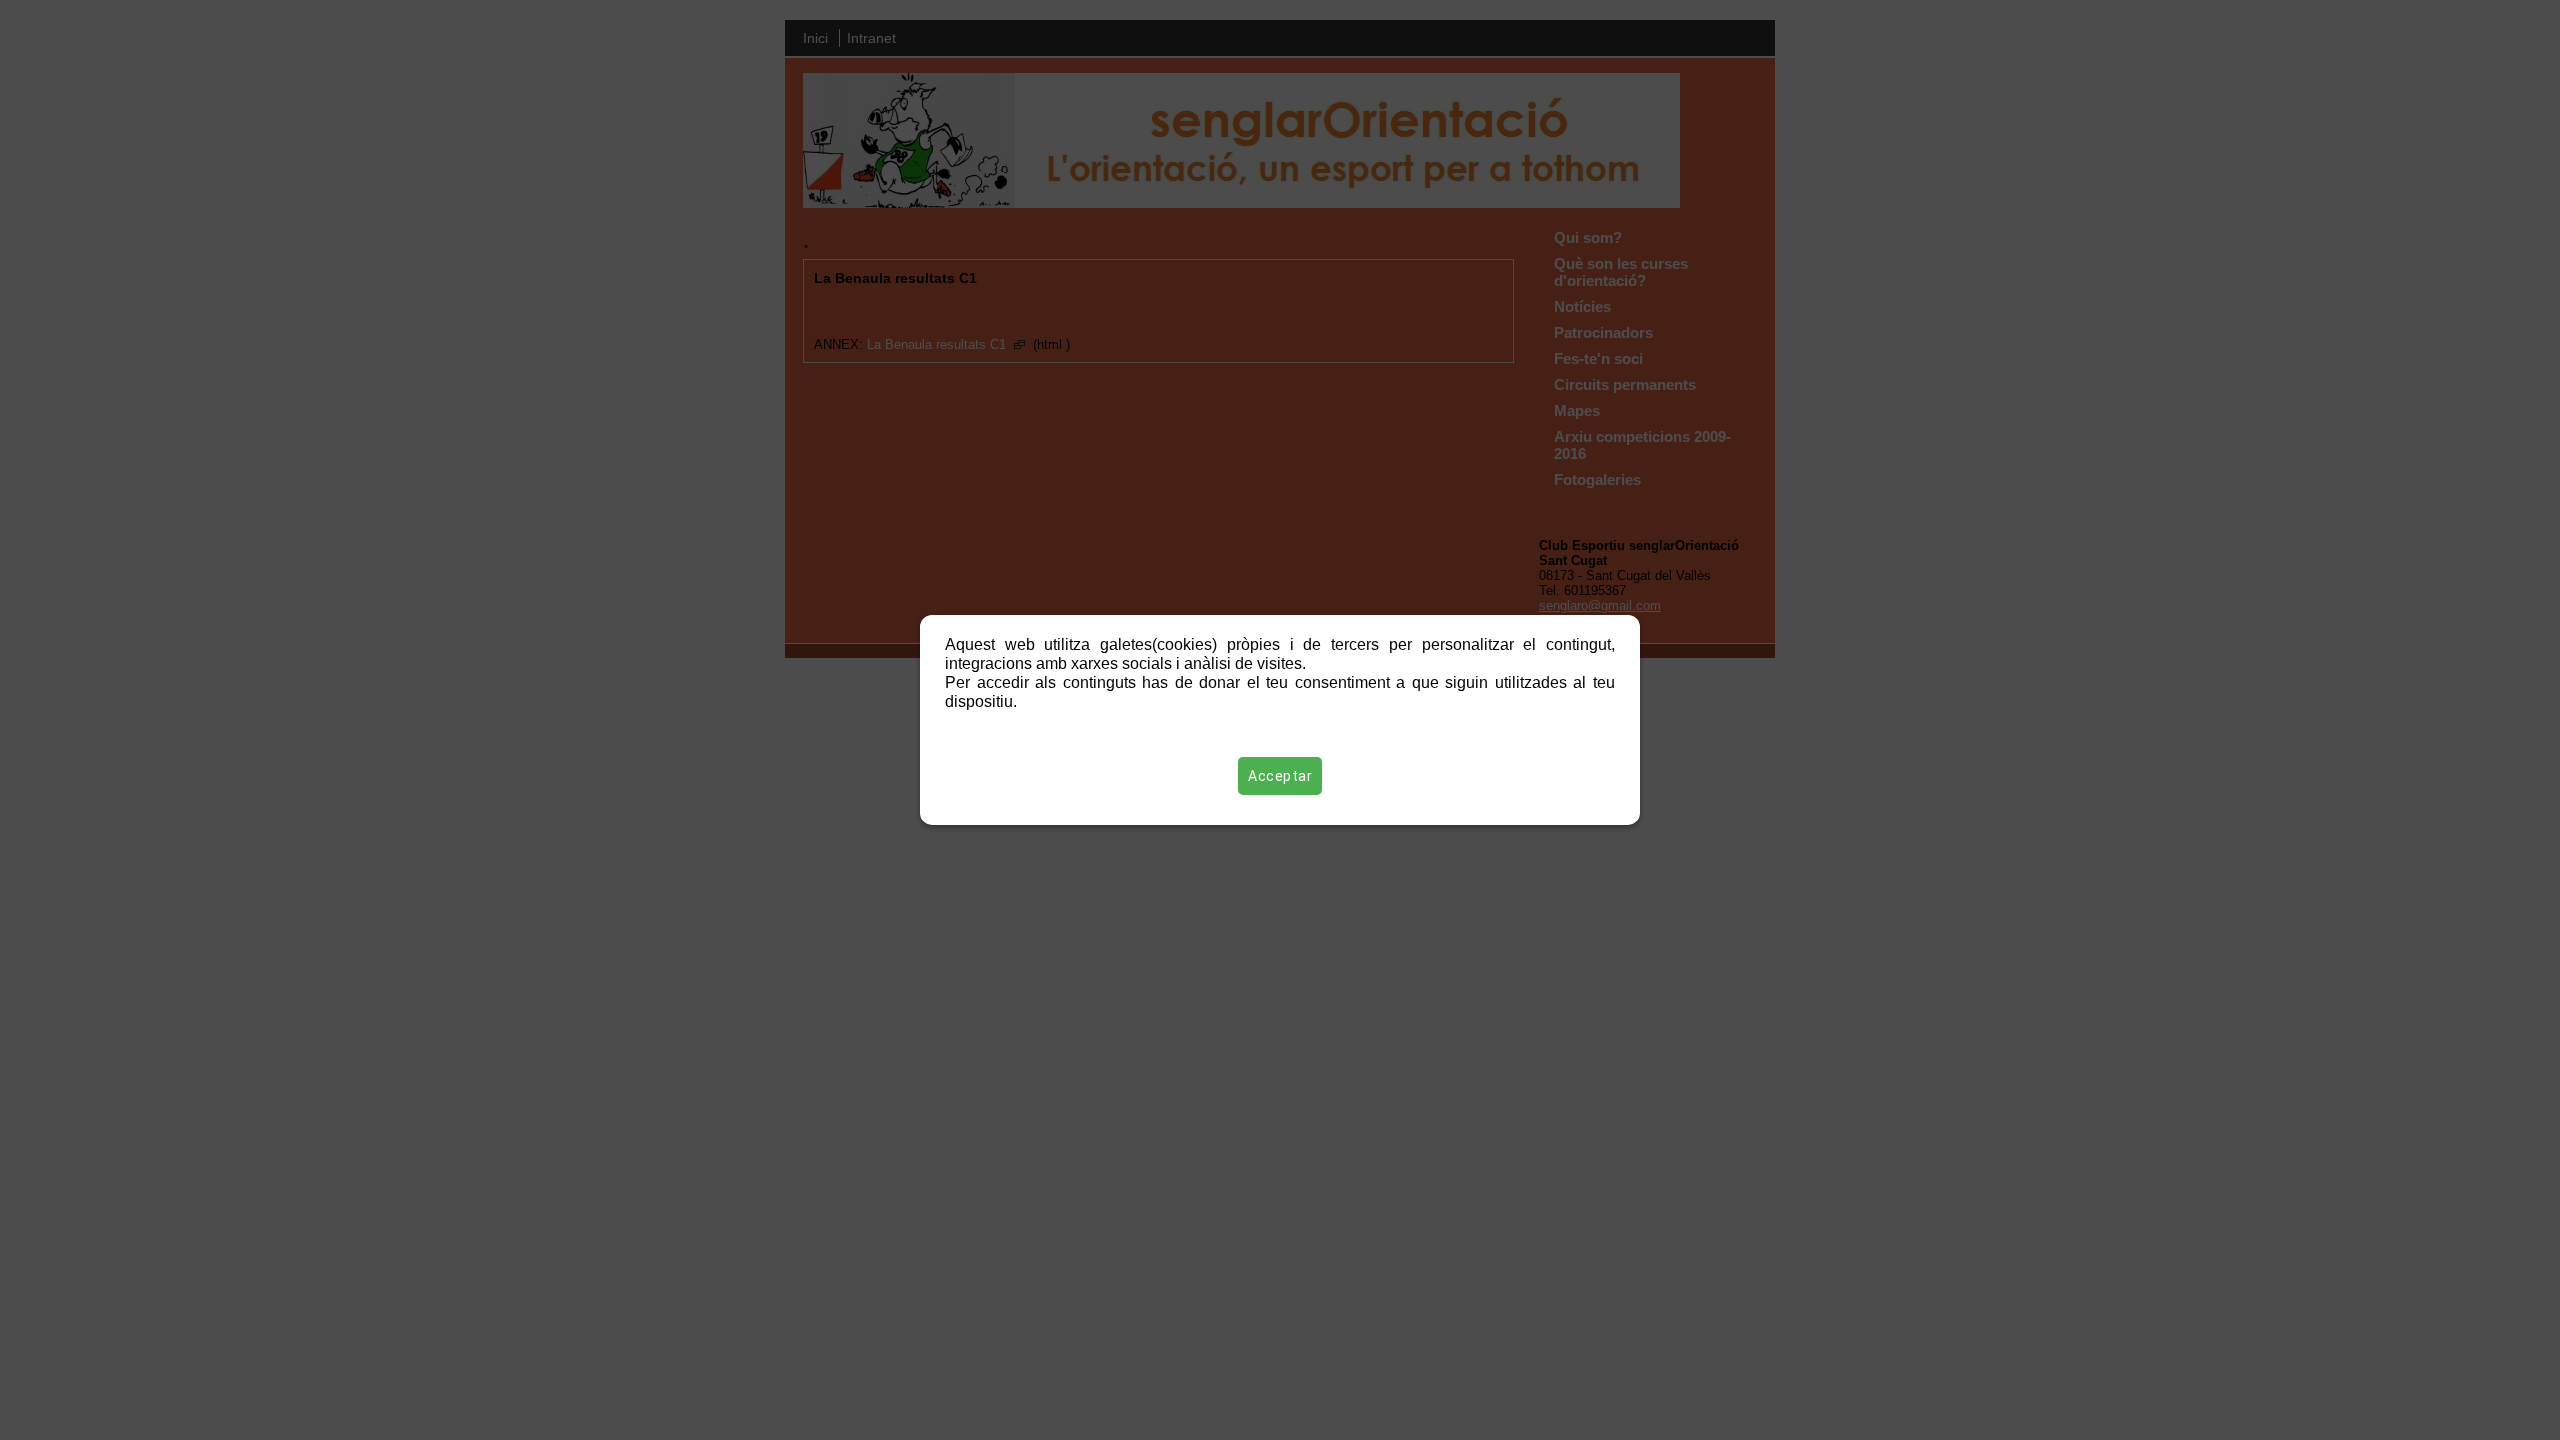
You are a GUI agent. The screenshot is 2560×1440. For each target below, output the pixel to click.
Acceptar (1280, 776)
